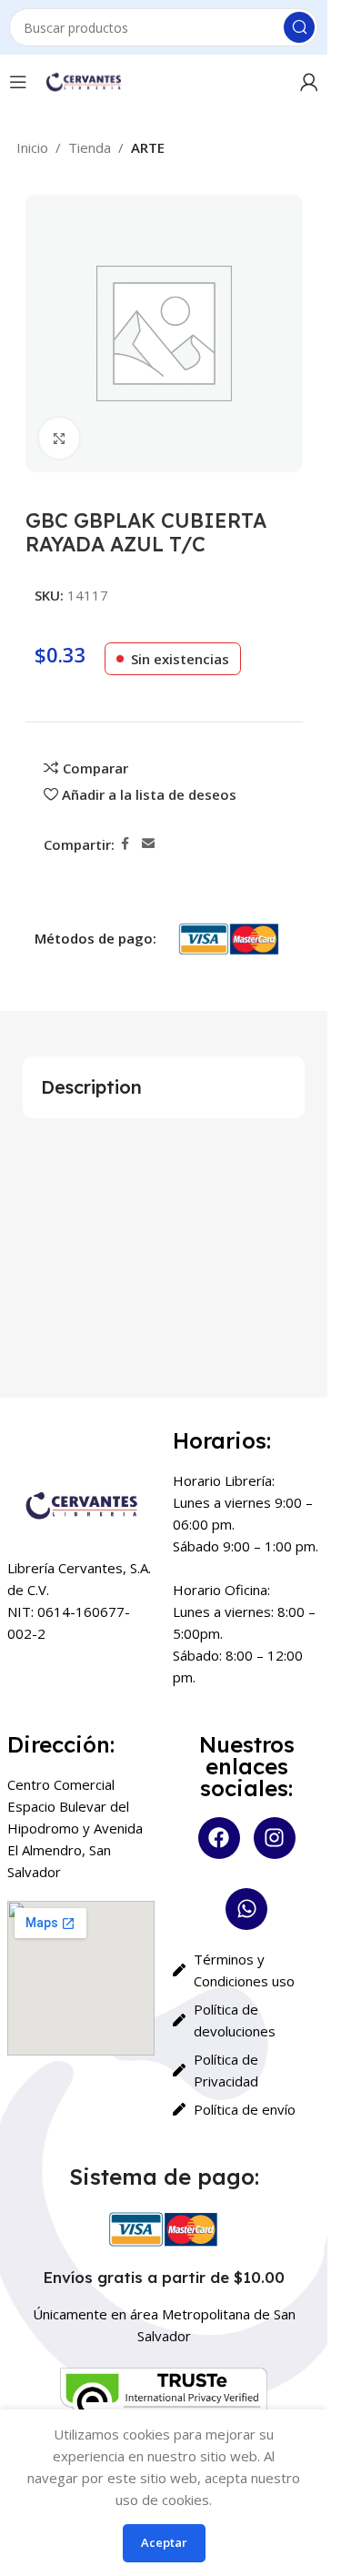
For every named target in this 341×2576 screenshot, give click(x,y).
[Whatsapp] (246, 1909)
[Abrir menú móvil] (18, 82)
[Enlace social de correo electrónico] (148, 844)
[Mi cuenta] (309, 82)
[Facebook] (219, 1838)
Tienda (90, 147)
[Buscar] (299, 27)
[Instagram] (275, 1838)
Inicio (32, 147)
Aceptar (164, 2542)
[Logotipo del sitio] (83, 80)
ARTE (148, 147)
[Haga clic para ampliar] (60, 438)
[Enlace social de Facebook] (125, 844)
